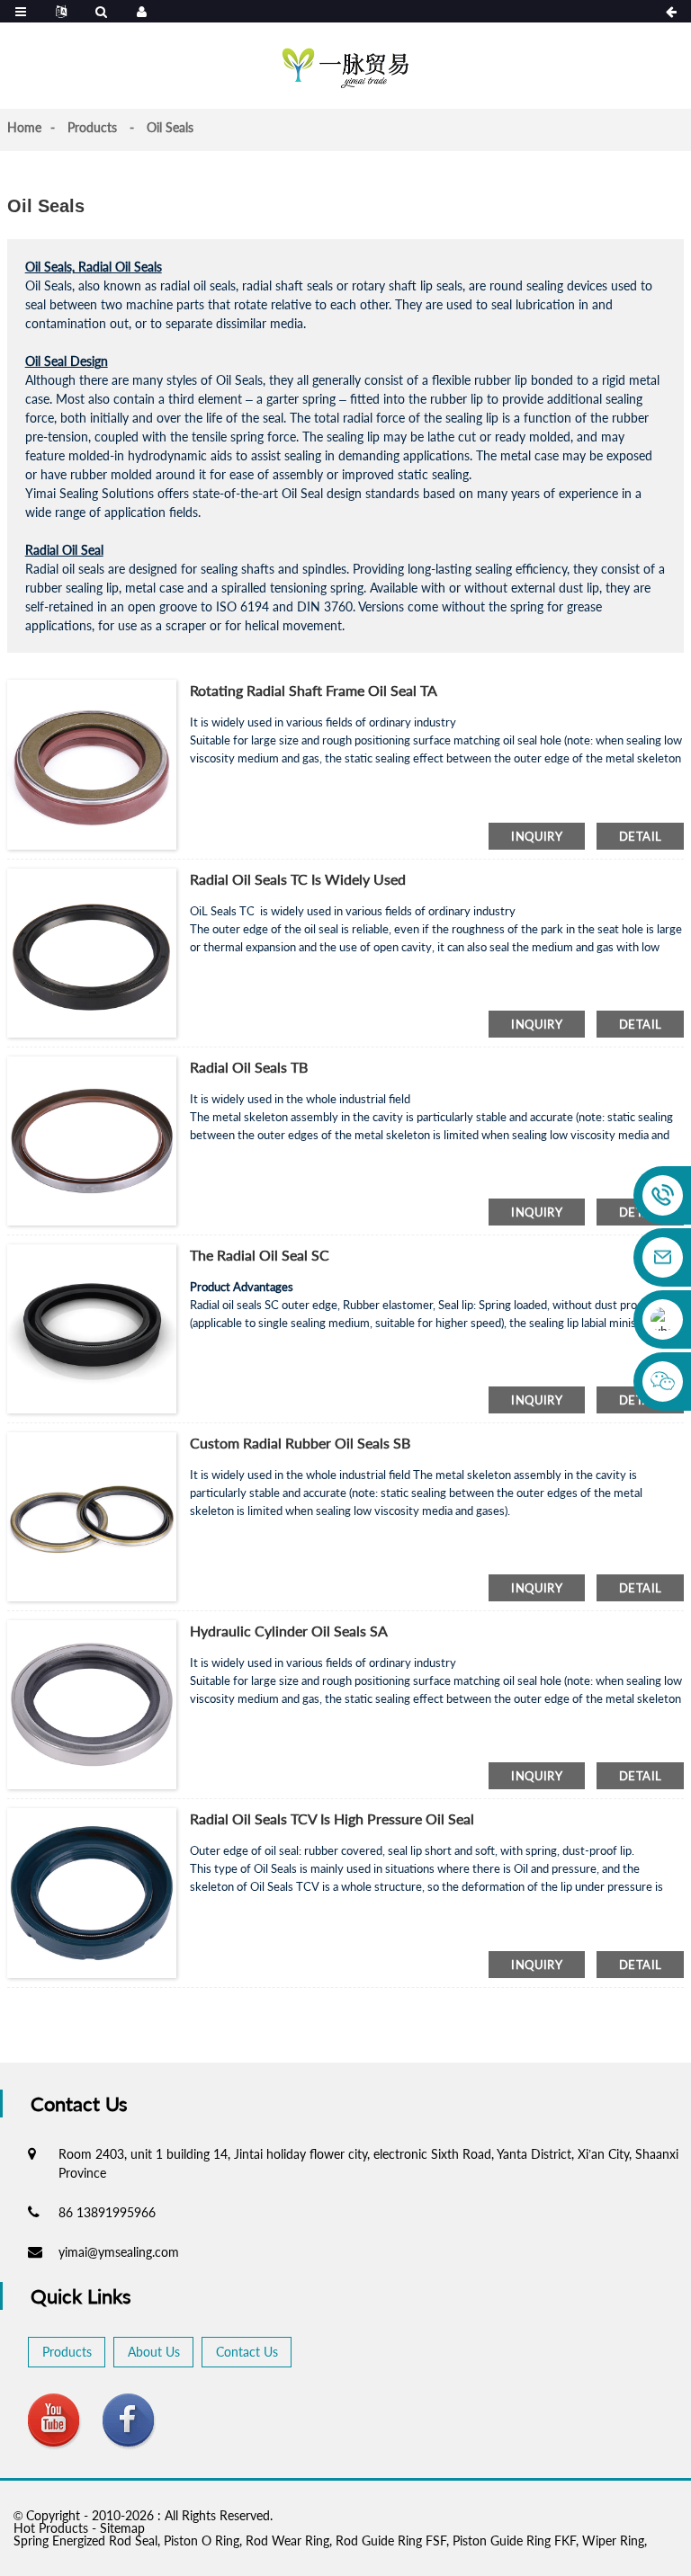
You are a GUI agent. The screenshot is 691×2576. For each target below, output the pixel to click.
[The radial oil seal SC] (92, 1328)
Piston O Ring (202, 2540)
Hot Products (51, 2528)
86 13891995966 (107, 2212)
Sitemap (122, 2528)
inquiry (537, 836)
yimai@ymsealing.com (119, 2252)
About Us (154, 2352)
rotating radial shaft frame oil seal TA (314, 690)
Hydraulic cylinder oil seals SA (289, 1631)
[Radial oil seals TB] (92, 1139)
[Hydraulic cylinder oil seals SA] (92, 1703)
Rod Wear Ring (287, 2540)
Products (92, 127)
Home (24, 127)
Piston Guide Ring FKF (514, 2540)
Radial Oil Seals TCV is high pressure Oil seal (332, 1818)
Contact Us (247, 2352)
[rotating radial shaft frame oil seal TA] (92, 763)
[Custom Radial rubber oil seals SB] (92, 1515)
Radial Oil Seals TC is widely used (298, 879)
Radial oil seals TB (249, 1067)
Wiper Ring (613, 2540)
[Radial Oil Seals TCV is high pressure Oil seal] (92, 1891)
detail (640, 836)
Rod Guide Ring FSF (391, 2540)
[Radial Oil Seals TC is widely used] (92, 951)
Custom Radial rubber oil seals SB (300, 1443)
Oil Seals (170, 127)
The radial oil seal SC (260, 1255)
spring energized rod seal (85, 2540)
